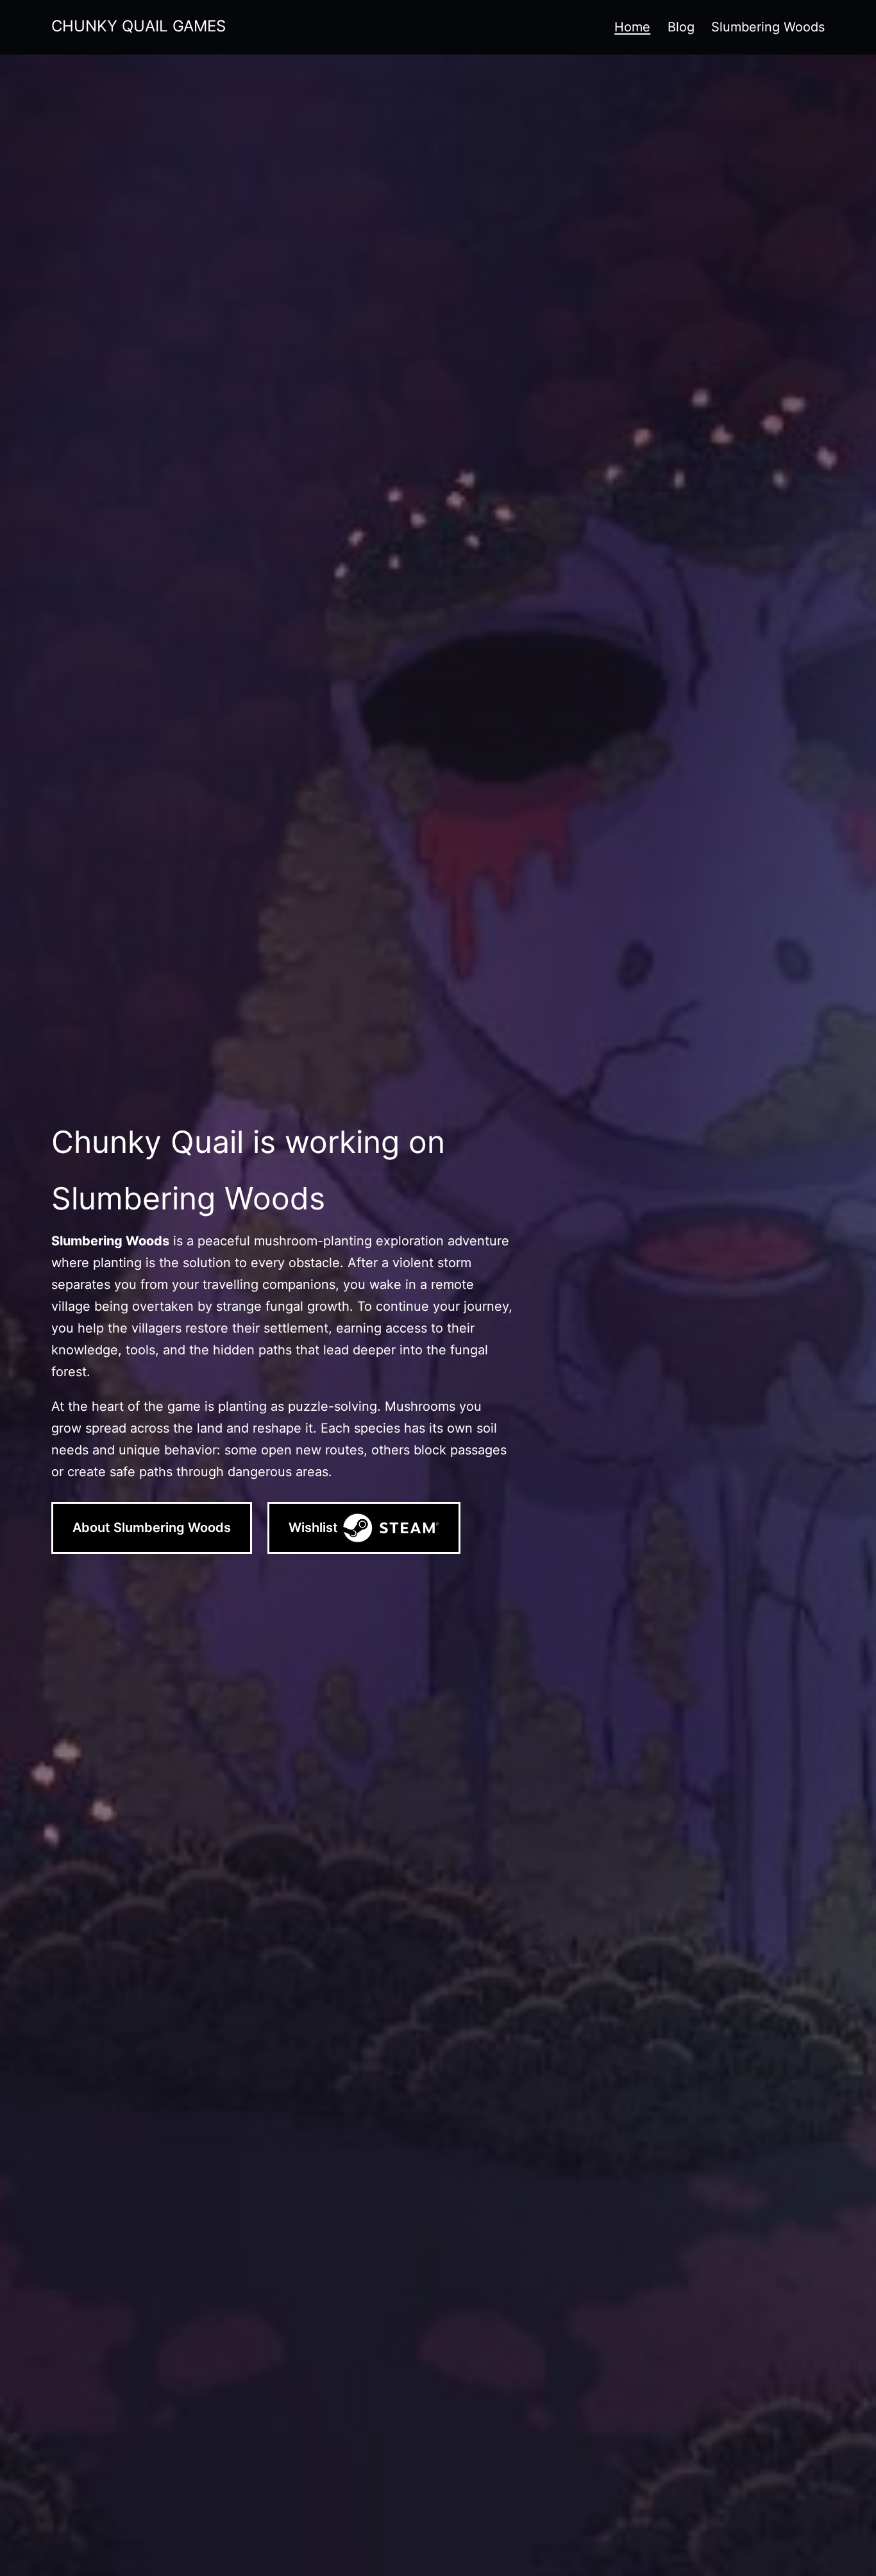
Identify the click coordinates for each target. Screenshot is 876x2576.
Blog (681, 27)
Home (632, 27)
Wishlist (313, 1528)
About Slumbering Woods (152, 1528)
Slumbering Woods (768, 27)
